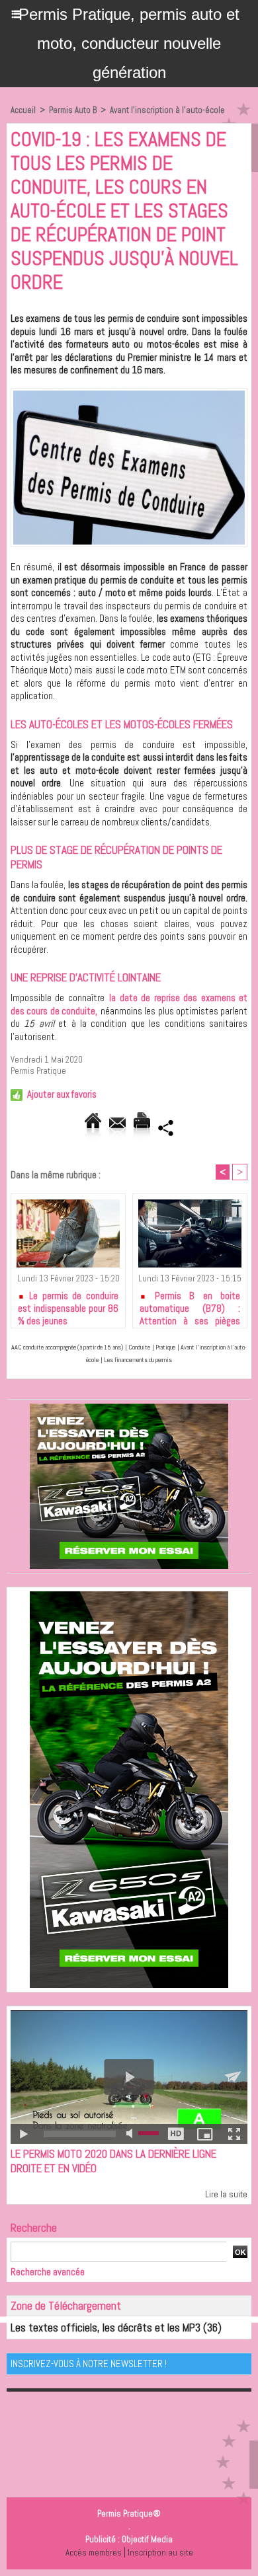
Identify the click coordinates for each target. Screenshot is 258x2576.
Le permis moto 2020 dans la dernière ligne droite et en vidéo (113, 2161)
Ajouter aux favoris (62, 1094)
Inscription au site (160, 2553)
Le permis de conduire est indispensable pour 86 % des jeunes (68, 1306)
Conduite (139, 1347)
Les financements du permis (138, 1360)
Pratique (165, 1347)
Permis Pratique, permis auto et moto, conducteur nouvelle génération (129, 43)
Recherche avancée (48, 2272)
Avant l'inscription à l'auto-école (167, 110)
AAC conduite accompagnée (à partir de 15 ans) (67, 1347)
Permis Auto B (73, 110)
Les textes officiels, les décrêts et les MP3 (106, 2328)
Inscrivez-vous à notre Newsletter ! (89, 2364)
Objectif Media (147, 2539)
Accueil (23, 110)
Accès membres (94, 2553)
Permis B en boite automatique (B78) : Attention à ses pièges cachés (190, 1306)
